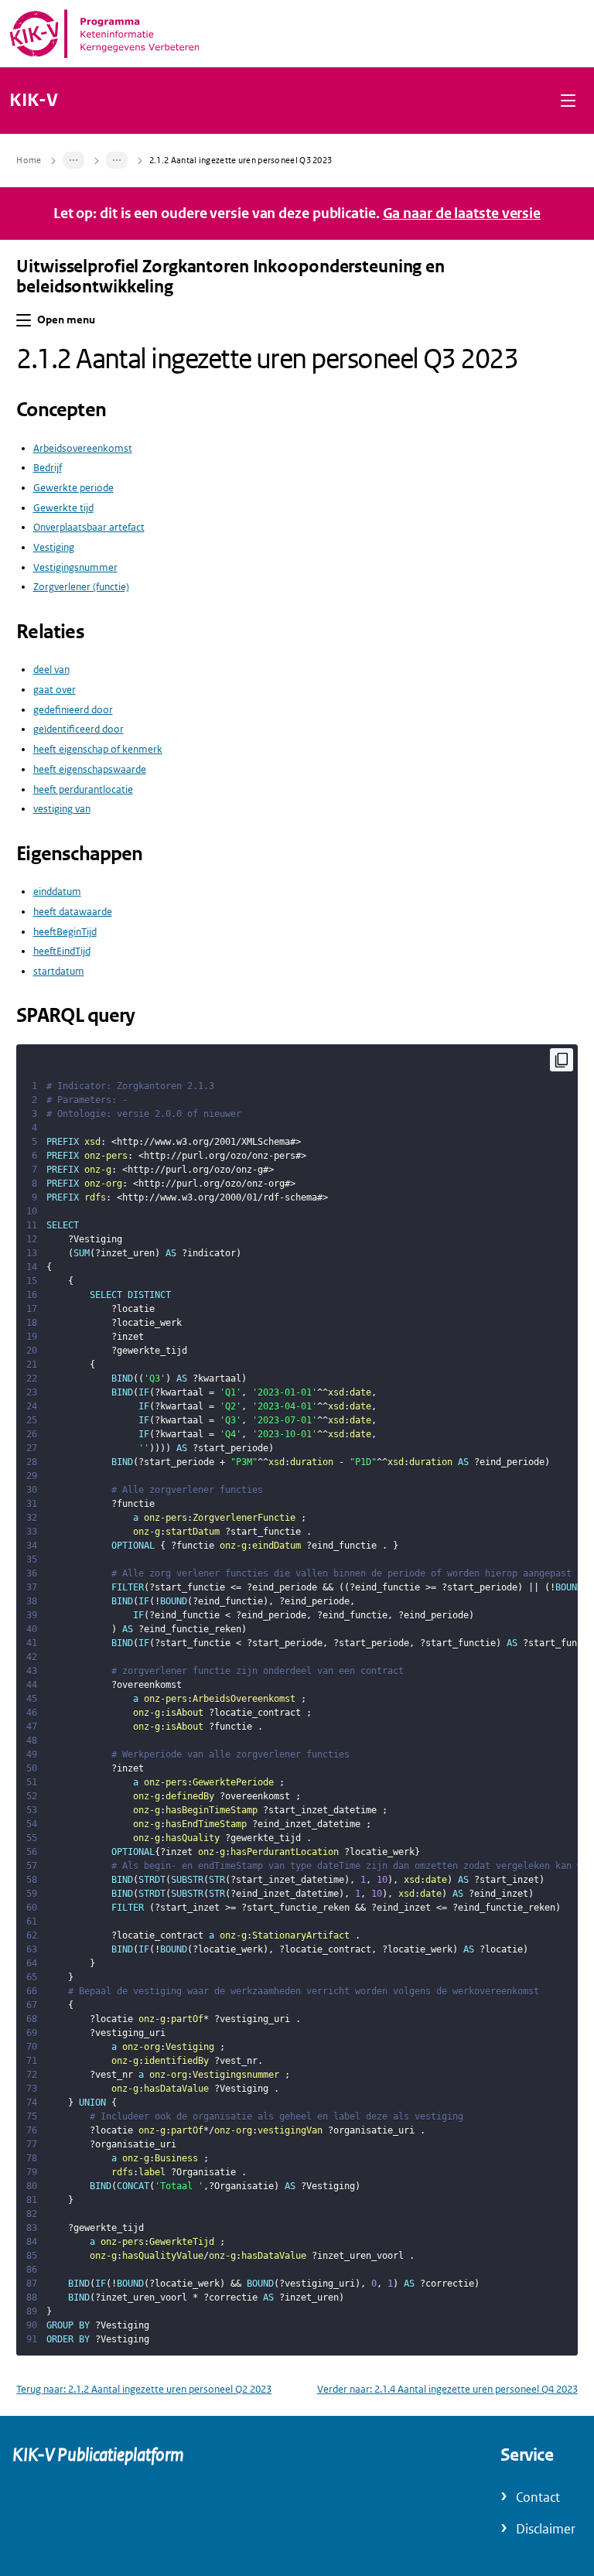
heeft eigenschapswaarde (90, 769)
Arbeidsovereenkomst (83, 448)
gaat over (55, 690)
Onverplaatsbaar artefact (89, 527)
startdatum (59, 971)
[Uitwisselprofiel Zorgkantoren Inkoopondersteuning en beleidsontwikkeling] (74, 160)
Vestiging (54, 547)
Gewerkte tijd (63, 508)
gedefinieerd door (73, 710)
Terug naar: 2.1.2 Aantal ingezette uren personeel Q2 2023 (144, 2389)
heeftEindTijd (62, 951)
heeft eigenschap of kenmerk (98, 749)
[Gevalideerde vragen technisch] (117, 160)
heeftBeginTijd (65, 932)
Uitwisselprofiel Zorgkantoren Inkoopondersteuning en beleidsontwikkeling (230, 277)
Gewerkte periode (73, 488)
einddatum (57, 892)
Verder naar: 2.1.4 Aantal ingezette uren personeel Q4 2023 (447, 2389)
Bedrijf (48, 468)
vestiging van (62, 809)
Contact (538, 2497)
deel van (51, 670)
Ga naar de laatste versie (462, 214)
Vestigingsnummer (75, 567)
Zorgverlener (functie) (81, 587)
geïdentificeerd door (79, 729)
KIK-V (34, 101)
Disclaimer (546, 2529)
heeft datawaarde (73, 912)
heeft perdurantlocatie (83, 789)
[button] (568, 100)
